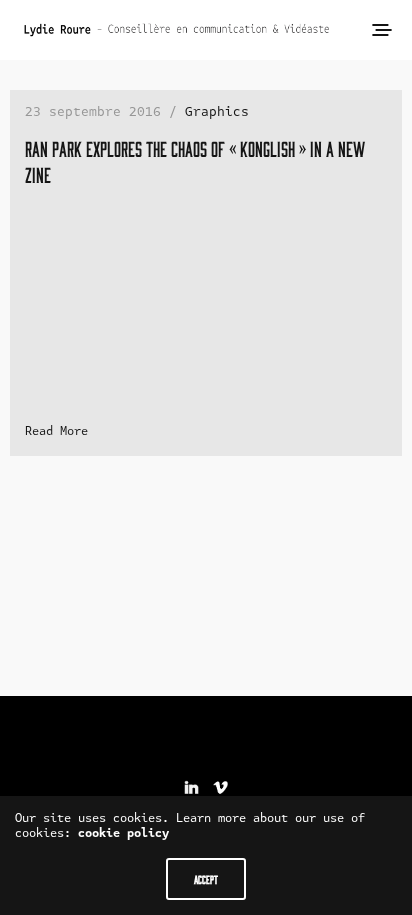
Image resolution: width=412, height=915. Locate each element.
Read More (56, 431)
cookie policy (123, 833)
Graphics (217, 112)
